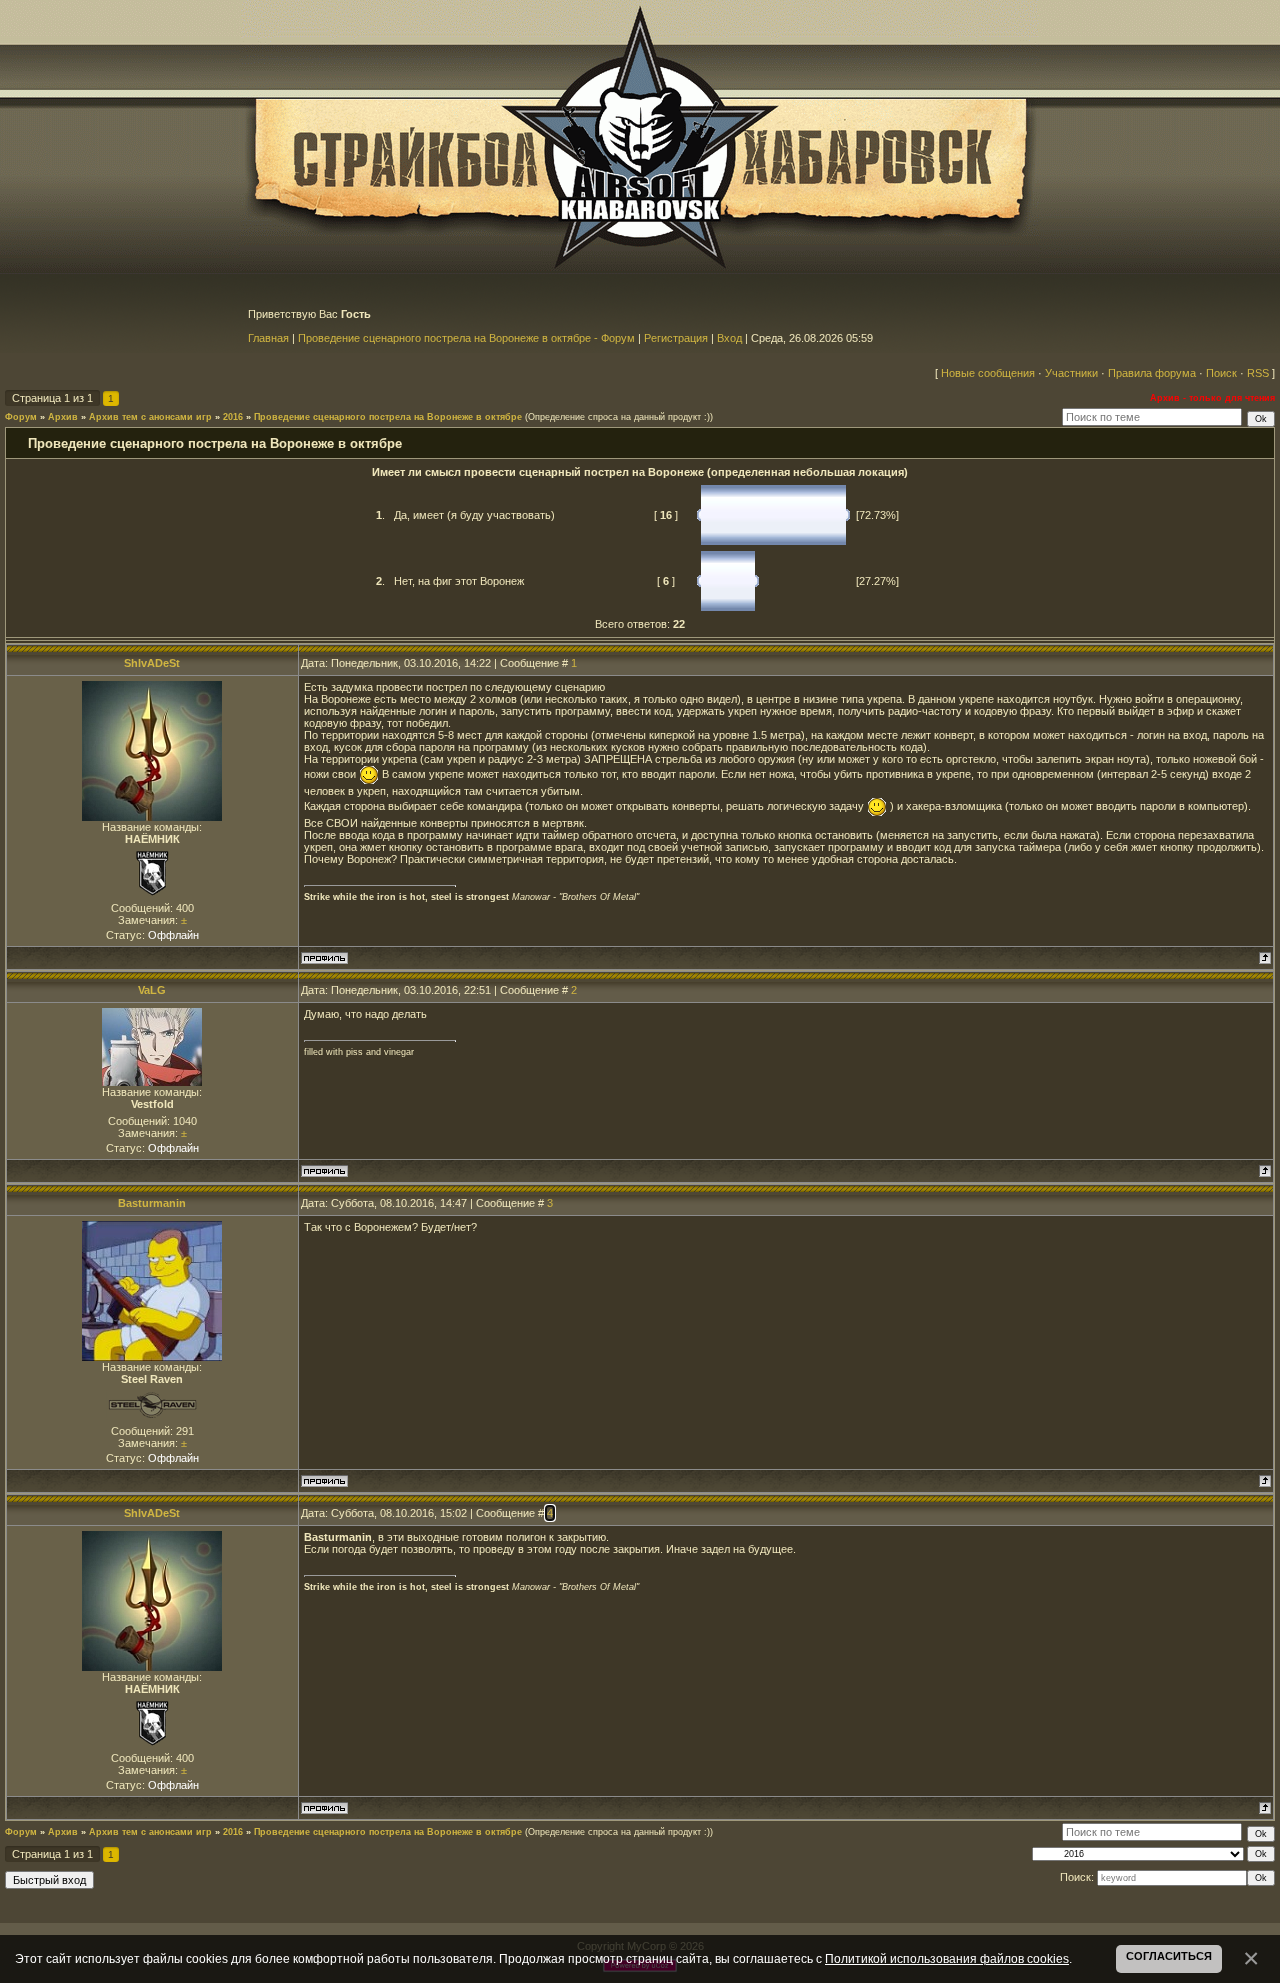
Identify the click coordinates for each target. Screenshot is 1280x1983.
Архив (63, 417)
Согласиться (1169, 1956)
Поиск (1221, 373)
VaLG (152, 990)
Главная (268, 338)
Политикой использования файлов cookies (947, 1958)
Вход (729, 338)
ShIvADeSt (152, 663)
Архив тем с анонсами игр (150, 417)
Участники (1071, 373)
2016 (233, 417)
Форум (21, 417)
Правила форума (1152, 373)
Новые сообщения (988, 373)
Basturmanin (152, 1203)
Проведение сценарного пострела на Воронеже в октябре (388, 417)
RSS (1258, 373)
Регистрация (676, 338)
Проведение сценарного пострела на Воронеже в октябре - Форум (466, 338)
